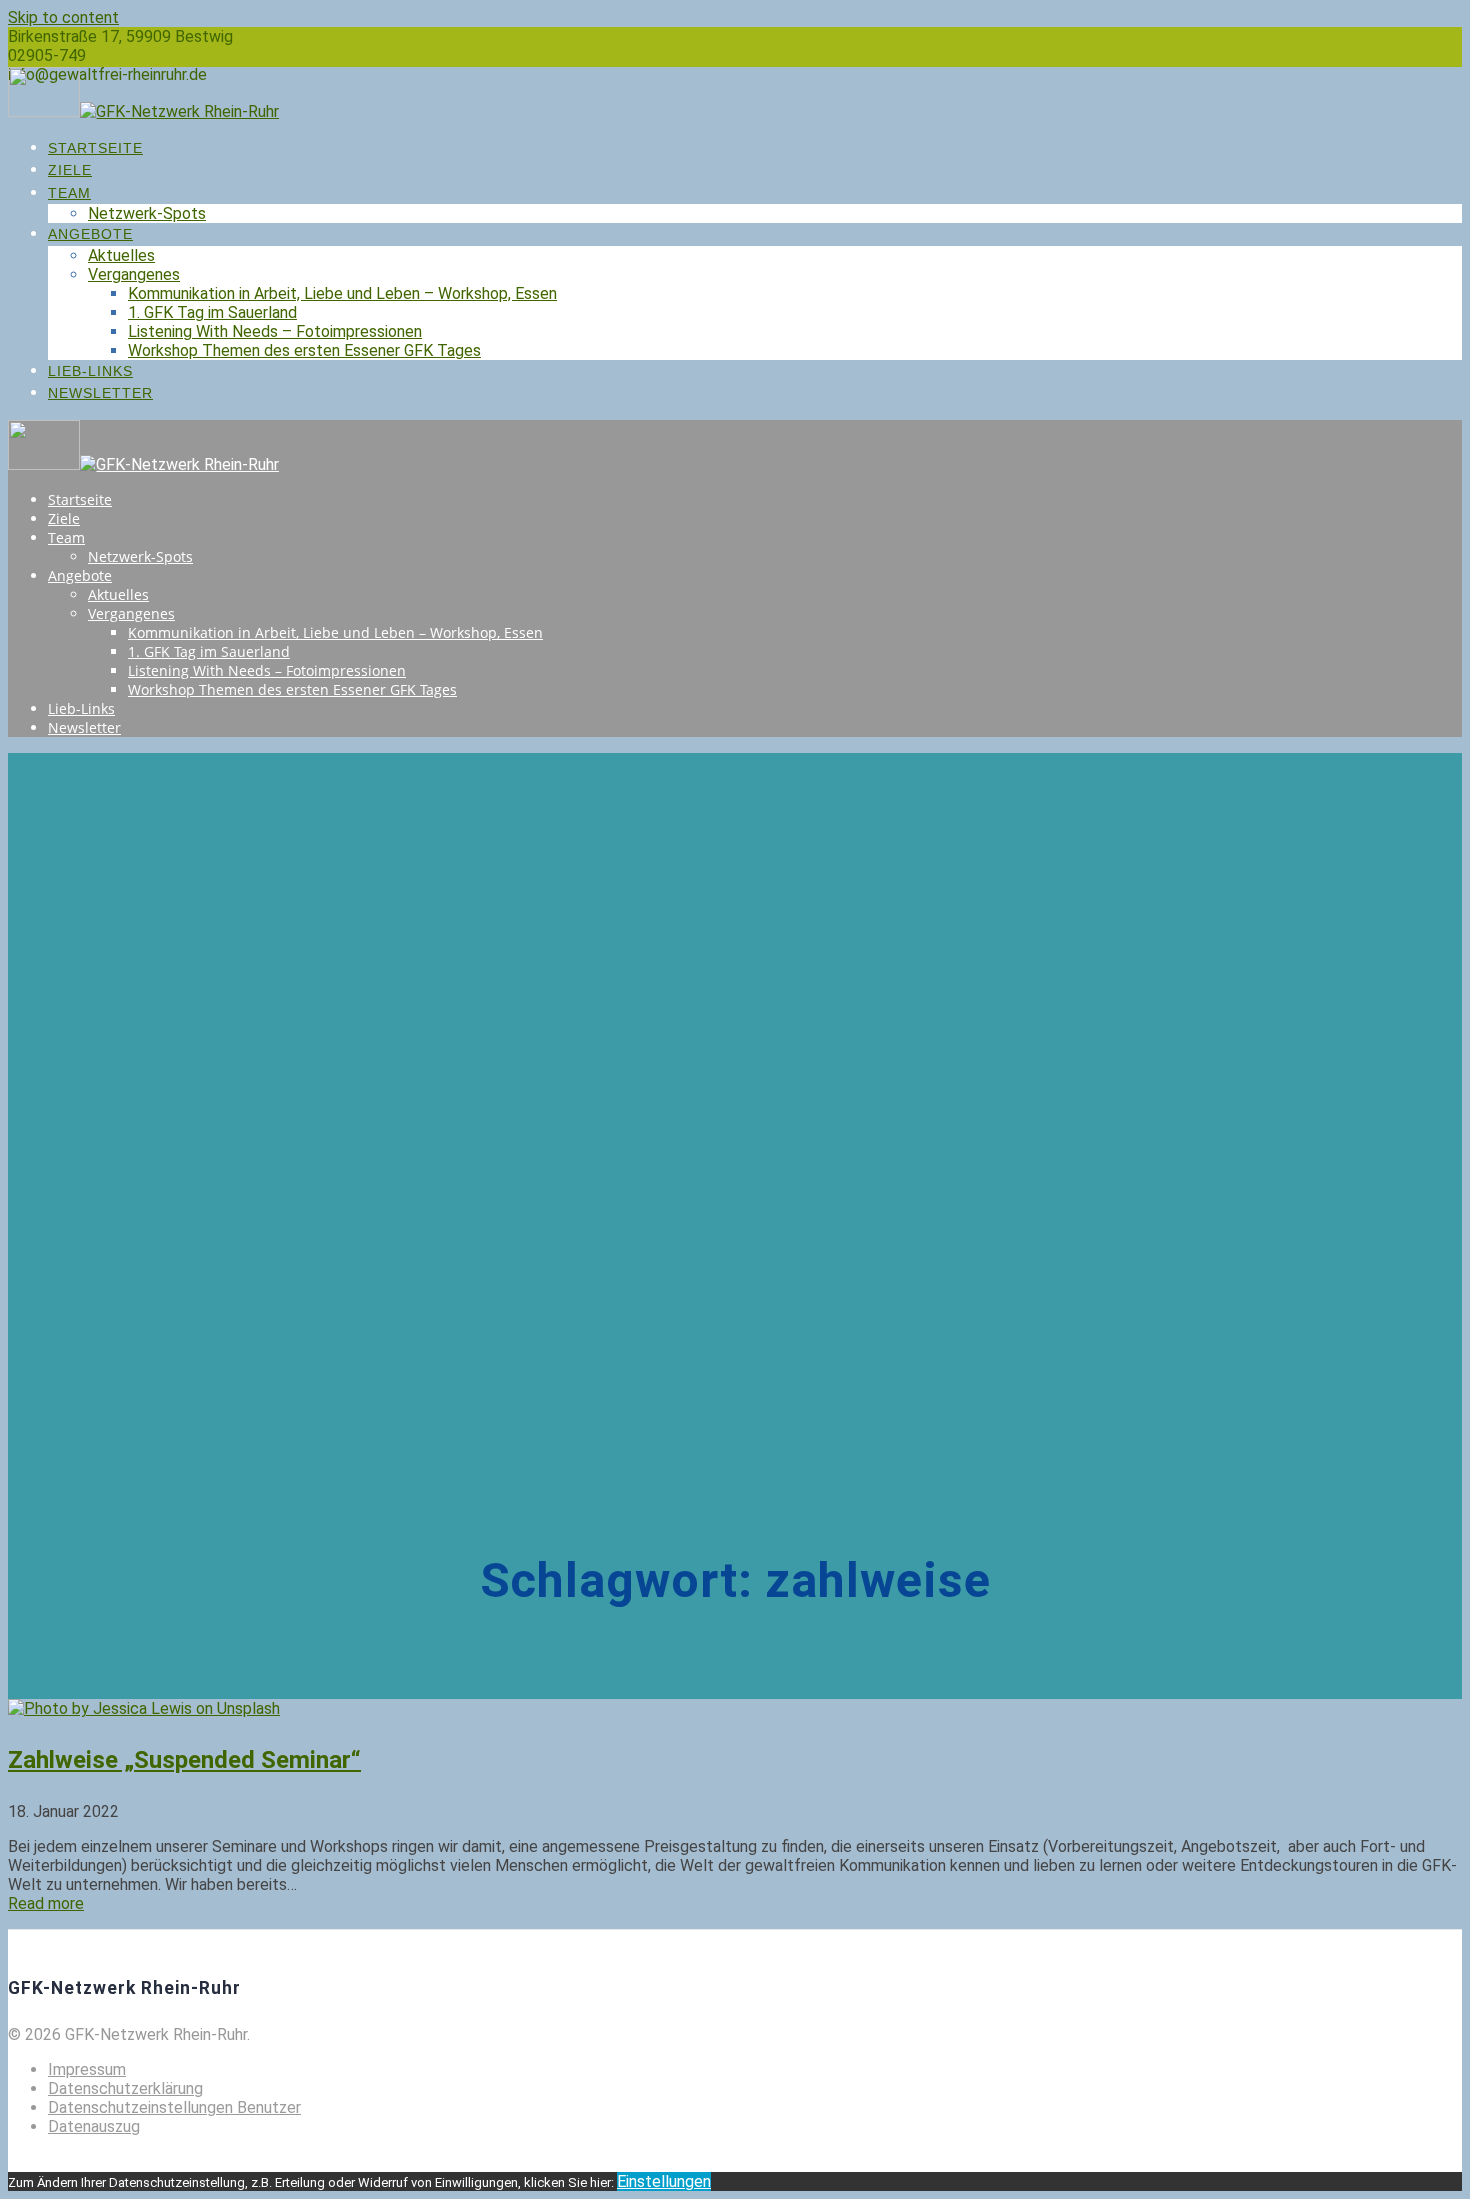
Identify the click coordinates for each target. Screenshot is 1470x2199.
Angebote (90, 234)
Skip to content (63, 17)
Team (69, 193)
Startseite (95, 148)
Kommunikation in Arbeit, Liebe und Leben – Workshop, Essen (342, 293)
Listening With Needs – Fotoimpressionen (275, 331)
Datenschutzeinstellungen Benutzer (174, 2107)
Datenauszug (94, 2126)
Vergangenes (134, 274)
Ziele (70, 170)
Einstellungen (664, 2181)
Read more (46, 1903)
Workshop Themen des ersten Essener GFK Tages (304, 350)
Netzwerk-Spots (147, 213)
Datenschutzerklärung (125, 2088)
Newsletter (100, 393)
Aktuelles (121, 255)
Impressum (87, 2069)
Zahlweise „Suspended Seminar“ (184, 1760)
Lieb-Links (90, 371)
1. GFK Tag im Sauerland (212, 312)
